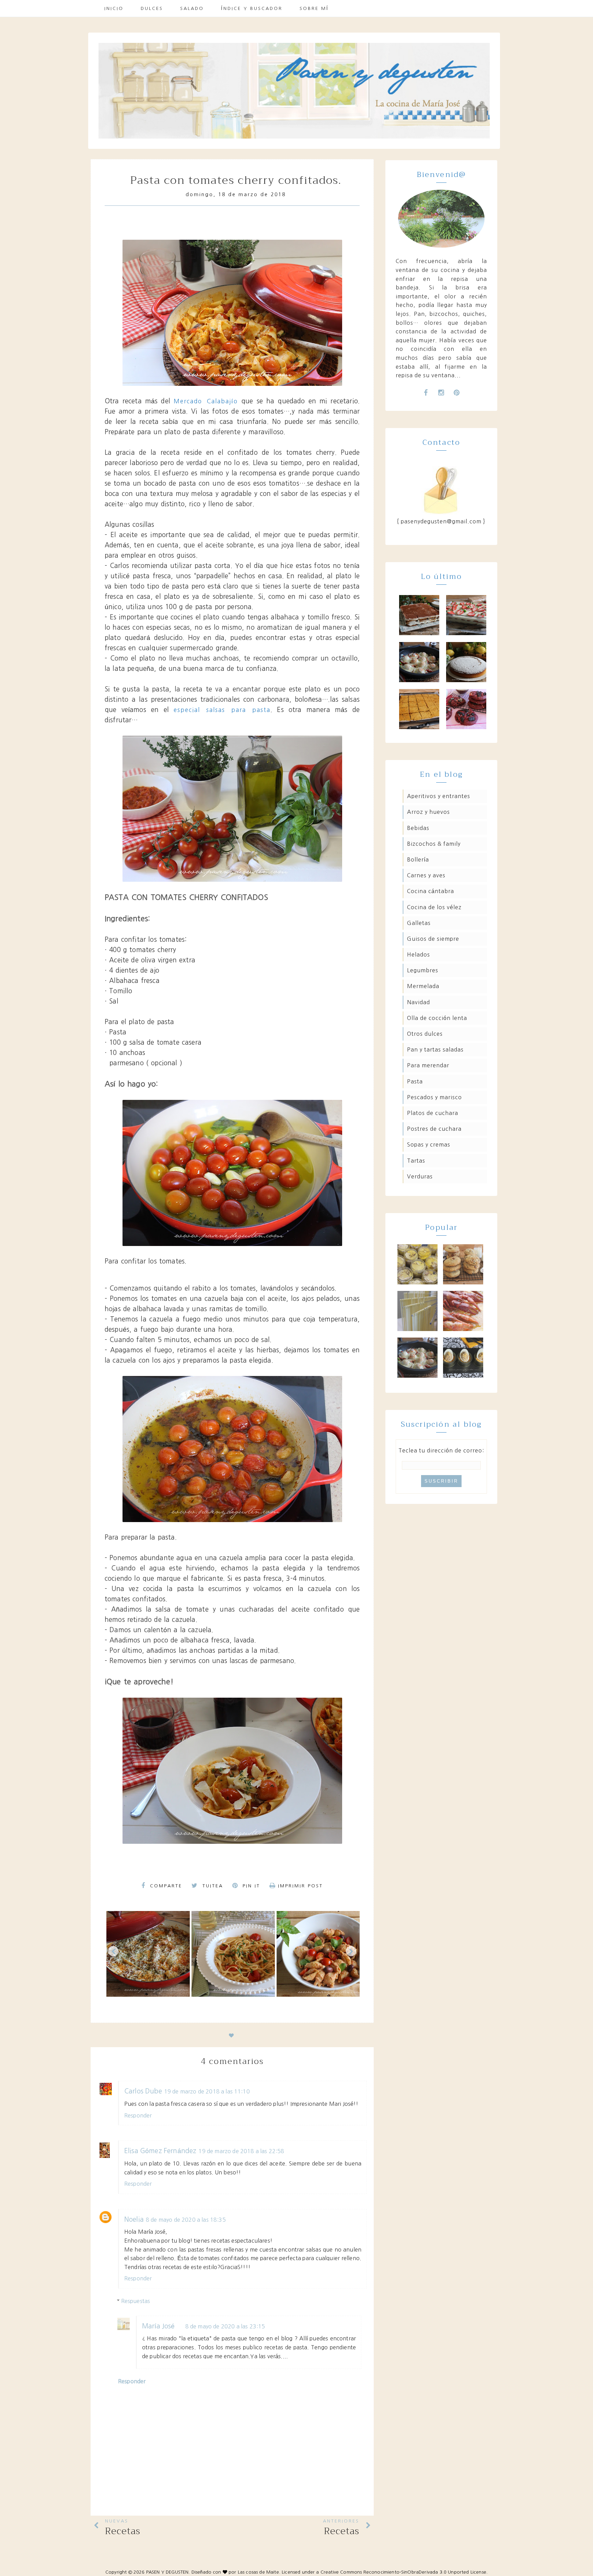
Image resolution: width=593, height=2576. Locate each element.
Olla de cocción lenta (437, 1018)
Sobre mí (314, 8)
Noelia (134, 2219)
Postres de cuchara (434, 1129)
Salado (192, 8)
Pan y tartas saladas (435, 1049)
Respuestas (136, 2301)
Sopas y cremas (429, 1144)
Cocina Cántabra (431, 891)
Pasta (415, 1081)
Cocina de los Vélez (434, 907)
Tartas (416, 1161)
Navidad (418, 1002)
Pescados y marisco (434, 1097)
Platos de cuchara (433, 1113)
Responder (138, 2115)
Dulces (152, 8)
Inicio (114, 8)
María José (159, 2326)
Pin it (250, 1886)
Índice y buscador (252, 8)
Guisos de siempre (433, 939)
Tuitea (212, 1886)
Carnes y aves (426, 875)
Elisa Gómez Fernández (160, 2151)
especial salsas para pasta (222, 710)
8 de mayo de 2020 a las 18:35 (186, 2220)
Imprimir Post (300, 1886)
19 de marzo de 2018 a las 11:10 (207, 2091)
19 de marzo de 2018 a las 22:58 (241, 2151)
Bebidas (418, 828)
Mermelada (423, 986)
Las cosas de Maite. (260, 2572)
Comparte (165, 1886)
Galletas (419, 923)
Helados (418, 954)
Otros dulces (425, 1034)
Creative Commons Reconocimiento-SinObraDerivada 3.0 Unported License (403, 2572)
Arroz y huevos (428, 812)
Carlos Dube (143, 2091)
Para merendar (428, 1065)
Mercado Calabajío (206, 401)
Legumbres (423, 970)
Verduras (420, 1176)
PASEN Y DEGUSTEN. (168, 2572)
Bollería (418, 859)
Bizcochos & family (434, 844)
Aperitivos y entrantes (439, 796)
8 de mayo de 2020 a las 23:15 (225, 2326)
